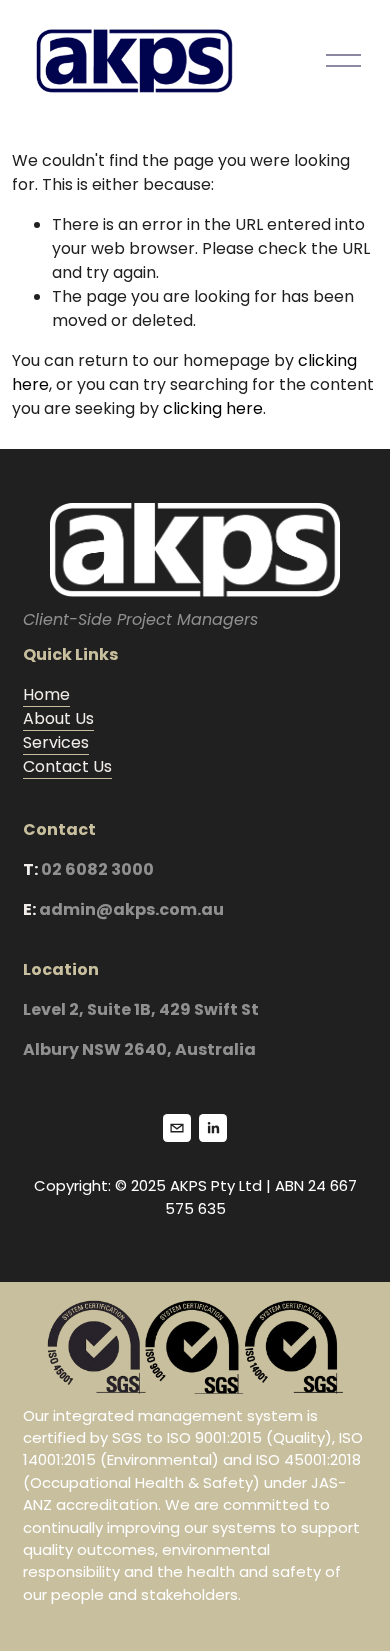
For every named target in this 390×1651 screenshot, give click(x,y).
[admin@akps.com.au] (177, 1128)
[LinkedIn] (213, 1128)
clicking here (213, 408)
